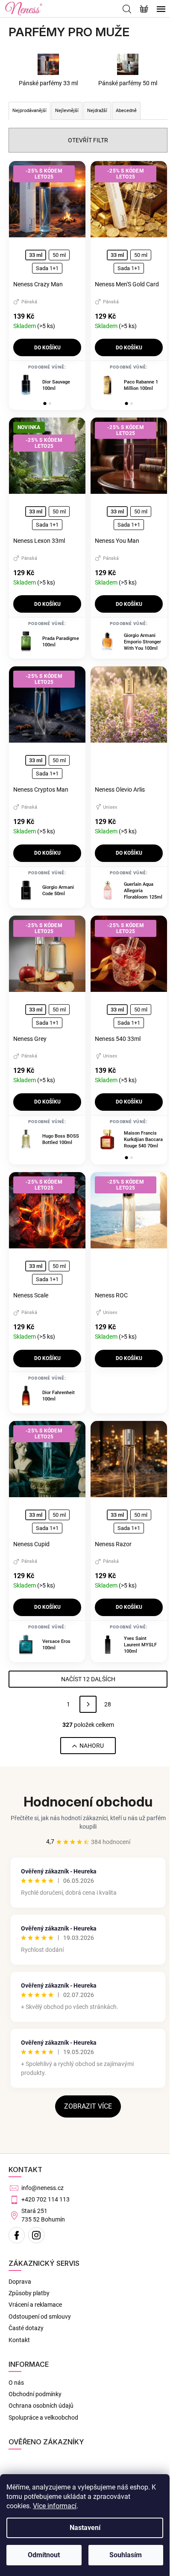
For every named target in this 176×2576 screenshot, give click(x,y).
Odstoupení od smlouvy (40, 2317)
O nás (16, 2383)
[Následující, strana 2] (88, 1704)
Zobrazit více (88, 2106)
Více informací (55, 2506)
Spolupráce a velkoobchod (43, 2418)
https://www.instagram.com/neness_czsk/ (36, 2235)
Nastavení (85, 2528)
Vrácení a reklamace (35, 2305)
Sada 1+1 (47, 268)
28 (108, 1704)
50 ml (59, 255)
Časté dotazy (26, 2328)
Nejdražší (97, 111)
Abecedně (126, 111)
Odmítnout (44, 2555)
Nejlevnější (67, 111)
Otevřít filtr (88, 140)
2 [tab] (50, 403)
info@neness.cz (43, 2188)
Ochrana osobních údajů (41, 2406)
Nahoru (92, 1746)
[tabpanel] (47, 385)
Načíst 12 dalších (88, 1679)
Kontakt (19, 2340)
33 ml (36, 255)
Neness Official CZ (17, 2235)
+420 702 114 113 (45, 2199)
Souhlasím (126, 2555)
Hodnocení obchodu (88, 1802)
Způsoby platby (29, 2293)
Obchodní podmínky (35, 2394)
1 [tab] (45, 403)
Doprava (20, 2282)
